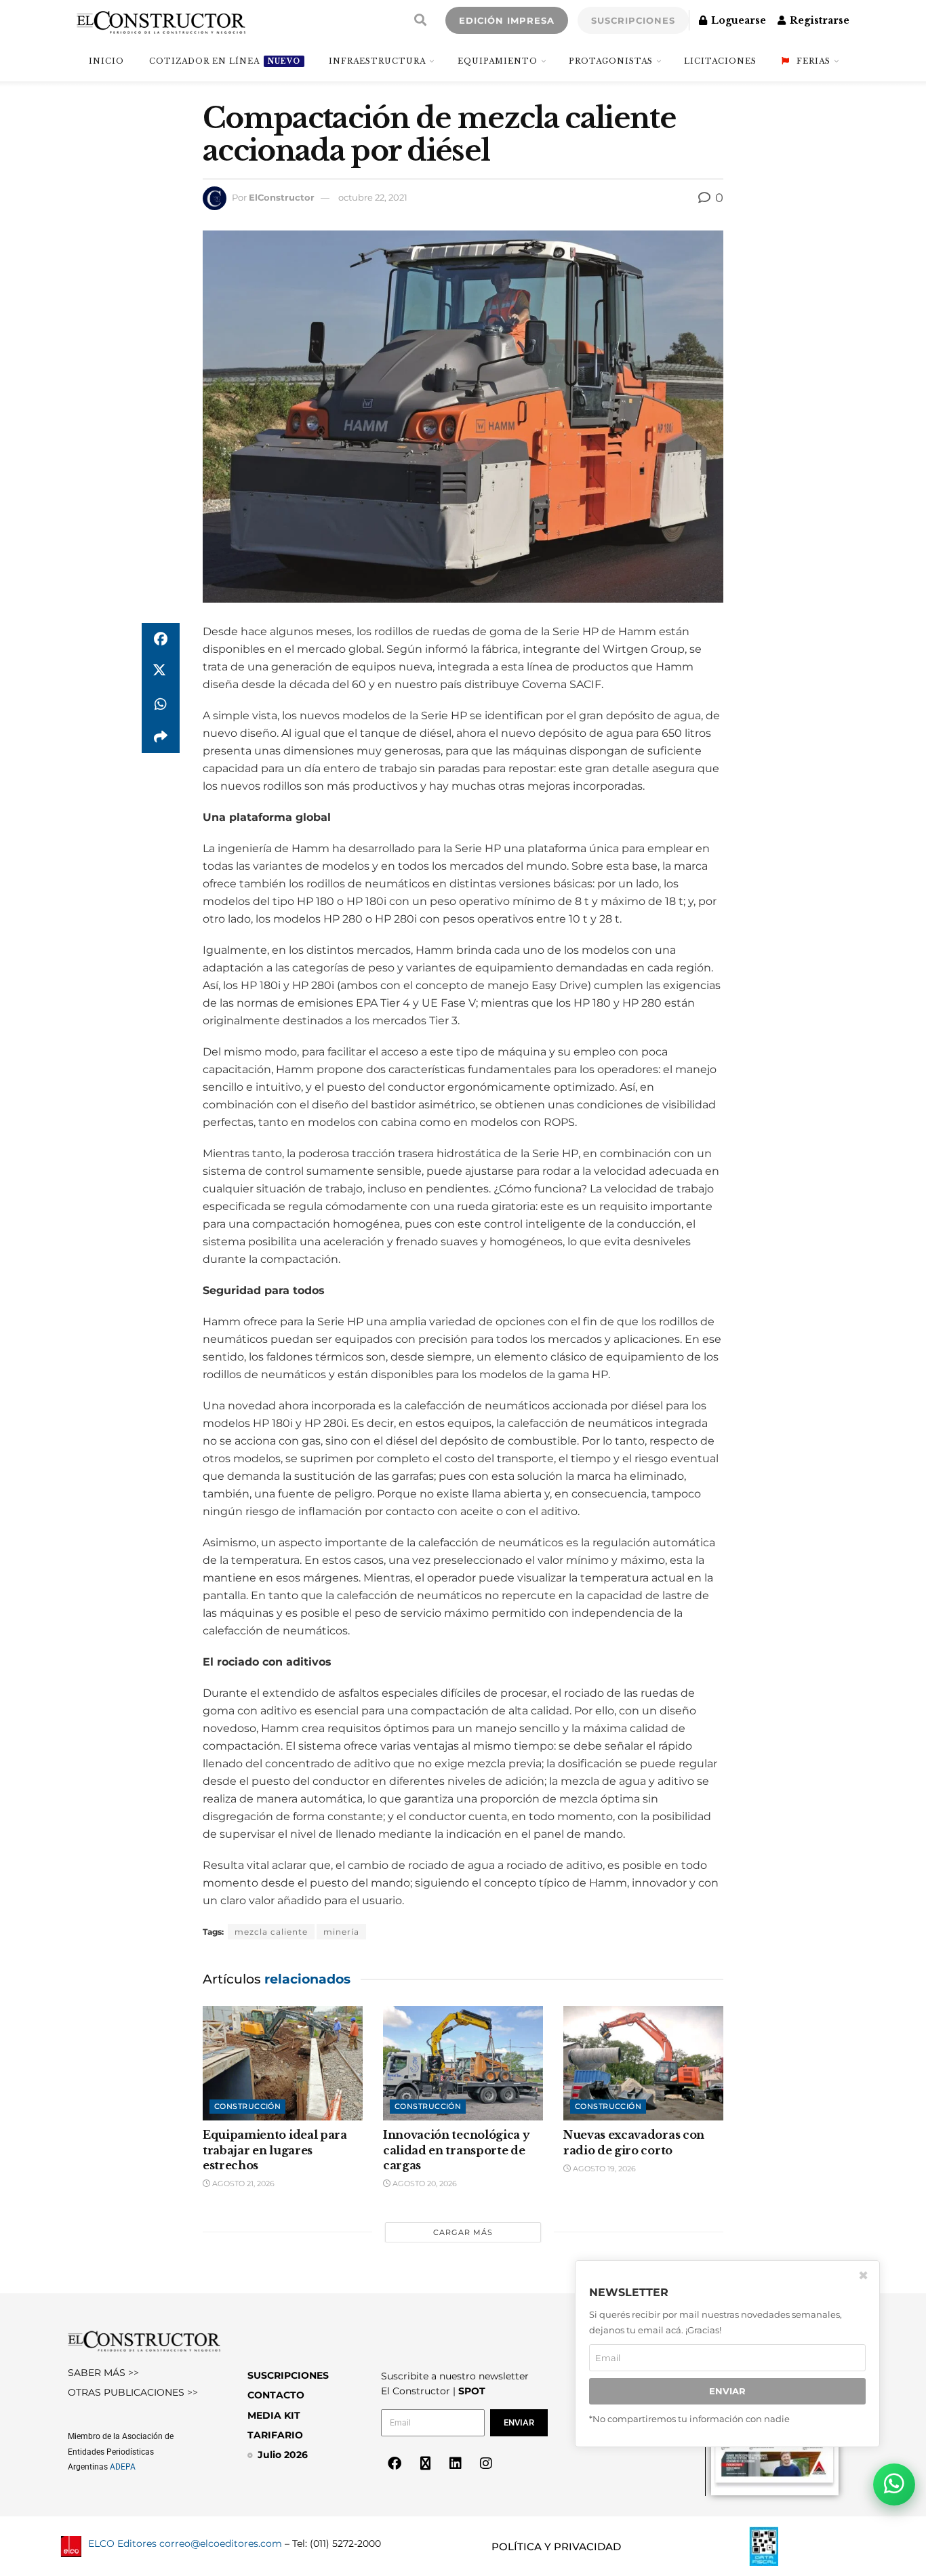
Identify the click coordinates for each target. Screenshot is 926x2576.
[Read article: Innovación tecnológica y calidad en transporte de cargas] (463, 2063)
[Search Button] (420, 20)
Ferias (813, 61)
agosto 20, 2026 (424, 2183)
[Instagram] (486, 2463)
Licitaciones (720, 61)
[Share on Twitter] (161, 672)
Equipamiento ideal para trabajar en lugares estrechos (275, 2150)
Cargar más (463, 2232)
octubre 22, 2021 (373, 197)
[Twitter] (425, 2463)
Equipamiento (498, 61)
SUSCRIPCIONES (633, 20)
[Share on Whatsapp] (161, 704)
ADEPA (123, 2467)
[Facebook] (395, 2463)
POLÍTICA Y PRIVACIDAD (556, 2547)
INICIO (106, 61)
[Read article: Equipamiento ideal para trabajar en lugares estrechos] (283, 2063)
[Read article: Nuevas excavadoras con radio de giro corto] (643, 2063)
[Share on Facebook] (161, 639)
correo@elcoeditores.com (221, 2543)
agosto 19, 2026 (603, 2169)
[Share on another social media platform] (161, 737)
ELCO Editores (122, 2543)
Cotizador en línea (225, 61)
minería (341, 1932)
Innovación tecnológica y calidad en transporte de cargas (456, 2150)
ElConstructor (282, 197)
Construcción (247, 2106)
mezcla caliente (271, 1932)
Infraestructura (377, 61)
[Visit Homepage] (161, 20)
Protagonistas (611, 61)
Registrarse (818, 20)
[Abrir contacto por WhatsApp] (894, 2484)
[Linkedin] (456, 2463)
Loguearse (737, 20)
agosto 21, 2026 (242, 2183)
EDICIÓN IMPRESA (507, 20)
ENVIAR (727, 2391)
